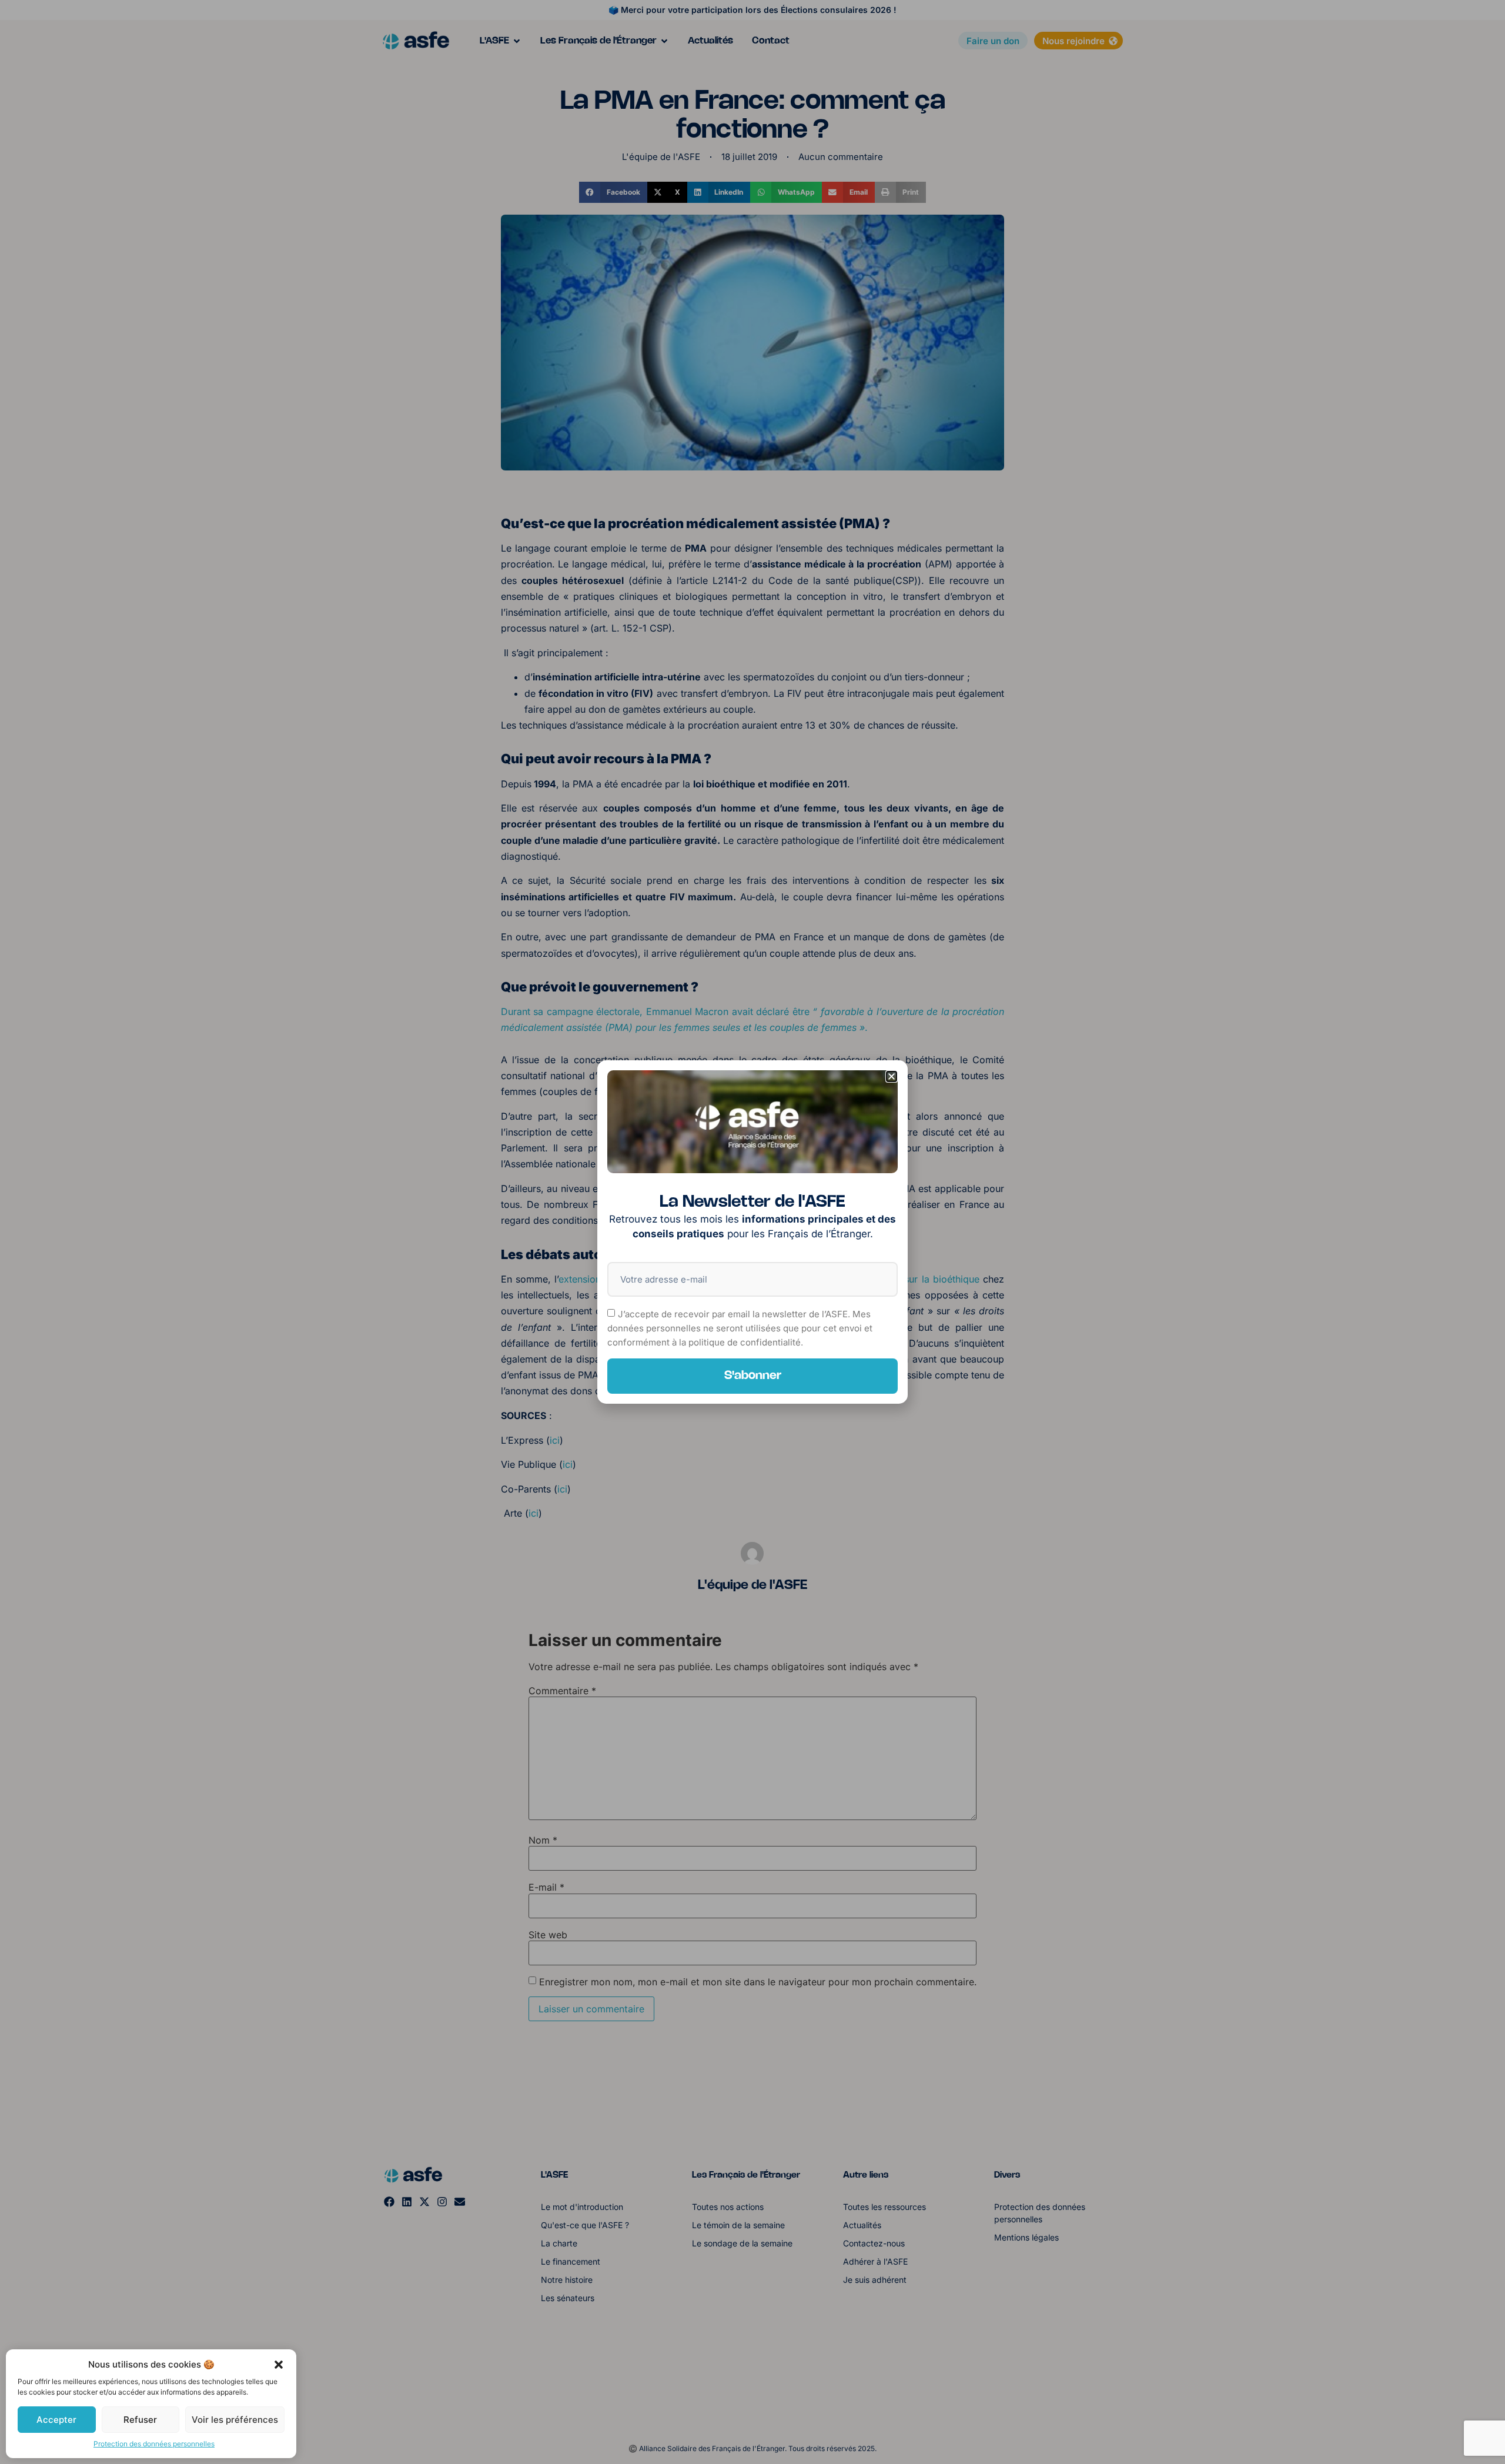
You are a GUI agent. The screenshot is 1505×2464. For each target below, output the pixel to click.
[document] (752, 1232)
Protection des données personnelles (154, 2444)
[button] (279, 2365)
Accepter (56, 2420)
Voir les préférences (235, 2420)
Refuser (140, 2420)
